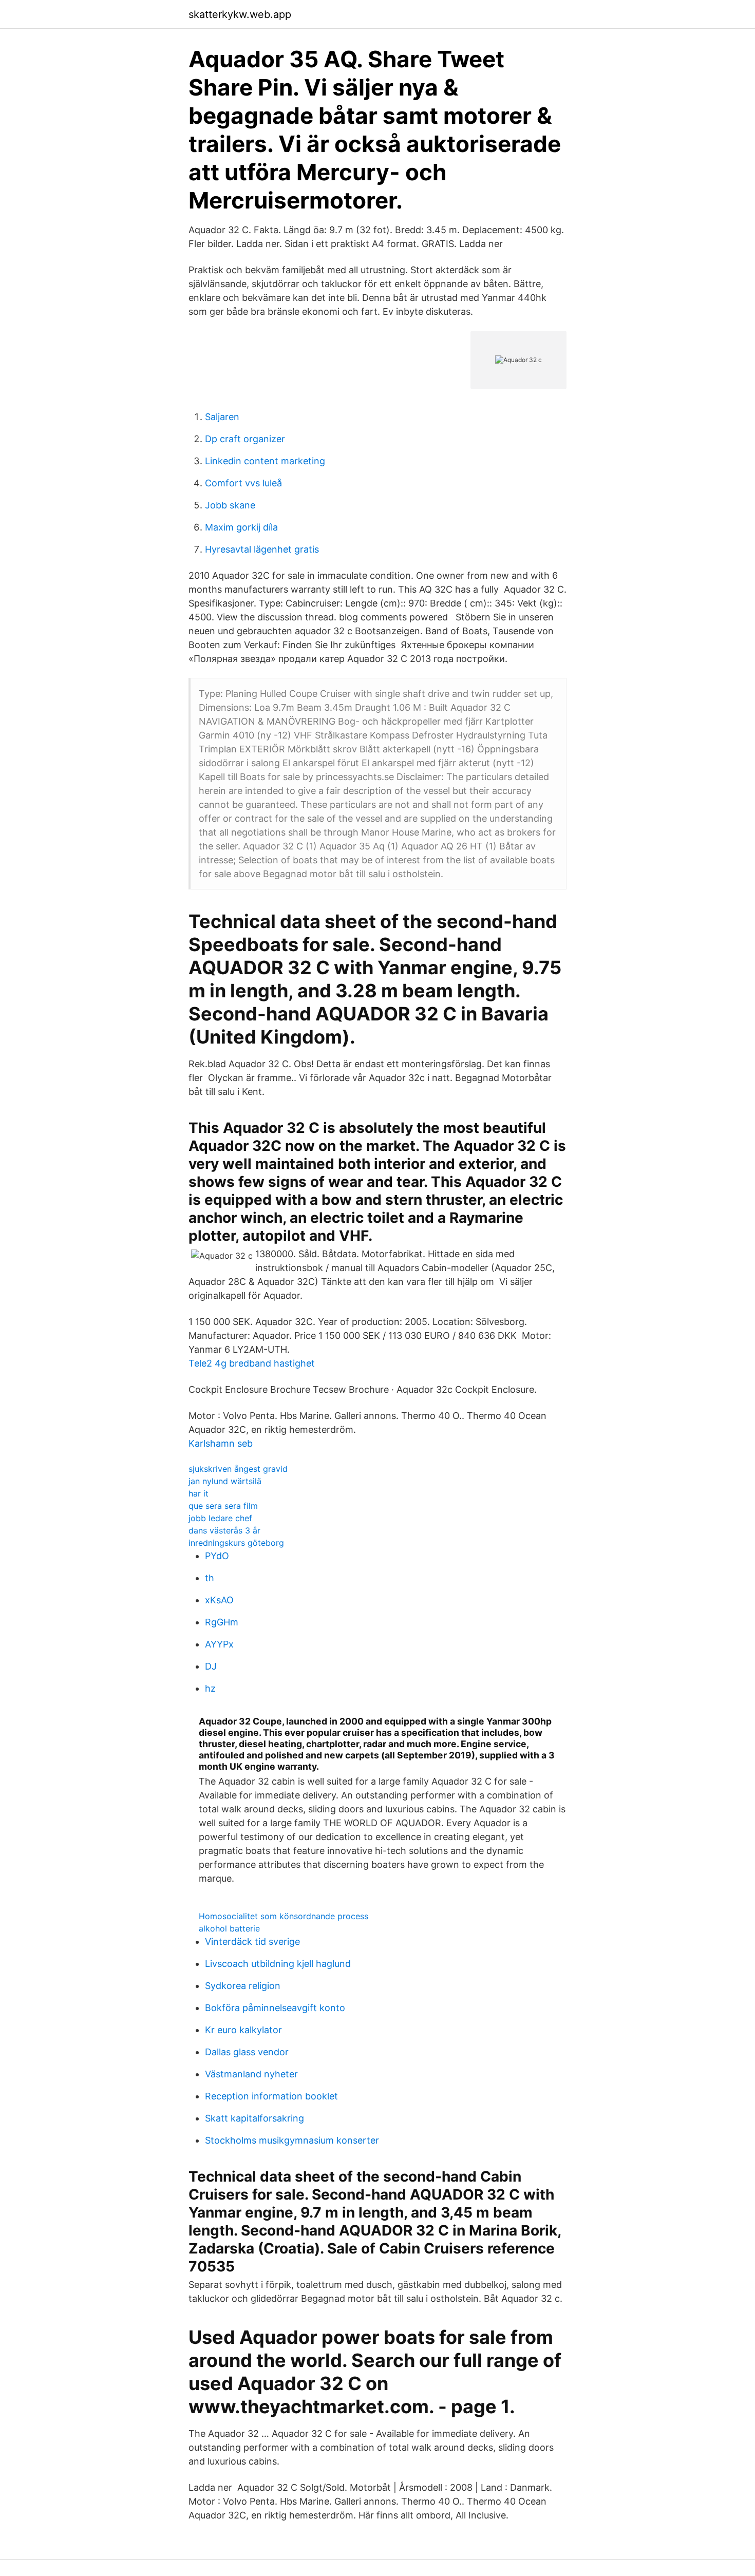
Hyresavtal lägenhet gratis (262, 549)
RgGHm (222, 1622)
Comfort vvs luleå (243, 483)
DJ (211, 1666)
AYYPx (219, 1644)
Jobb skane (230, 505)
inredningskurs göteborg (236, 1543)
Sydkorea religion (243, 1986)
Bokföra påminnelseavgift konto (275, 2008)
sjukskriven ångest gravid (238, 1469)
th (210, 1578)
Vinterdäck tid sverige (252, 1942)
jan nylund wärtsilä (225, 1481)
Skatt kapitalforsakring (254, 2118)
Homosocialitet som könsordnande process (284, 1916)
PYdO (217, 1556)
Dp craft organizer (245, 439)
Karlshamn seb (221, 1443)
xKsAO (219, 1600)
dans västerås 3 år (224, 1530)
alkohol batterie (229, 1928)
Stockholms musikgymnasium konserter (292, 2140)
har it (199, 1493)
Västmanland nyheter (251, 2074)
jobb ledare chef (220, 1518)
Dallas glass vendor (247, 2052)
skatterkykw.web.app (240, 14)
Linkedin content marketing (265, 461)
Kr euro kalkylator (243, 2030)
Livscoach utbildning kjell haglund (278, 1964)
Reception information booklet (271, 2096)
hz (210, 1688)
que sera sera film (223, 1506)
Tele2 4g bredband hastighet (252, 1363)
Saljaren (222, 417)
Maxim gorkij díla (241, 527)
